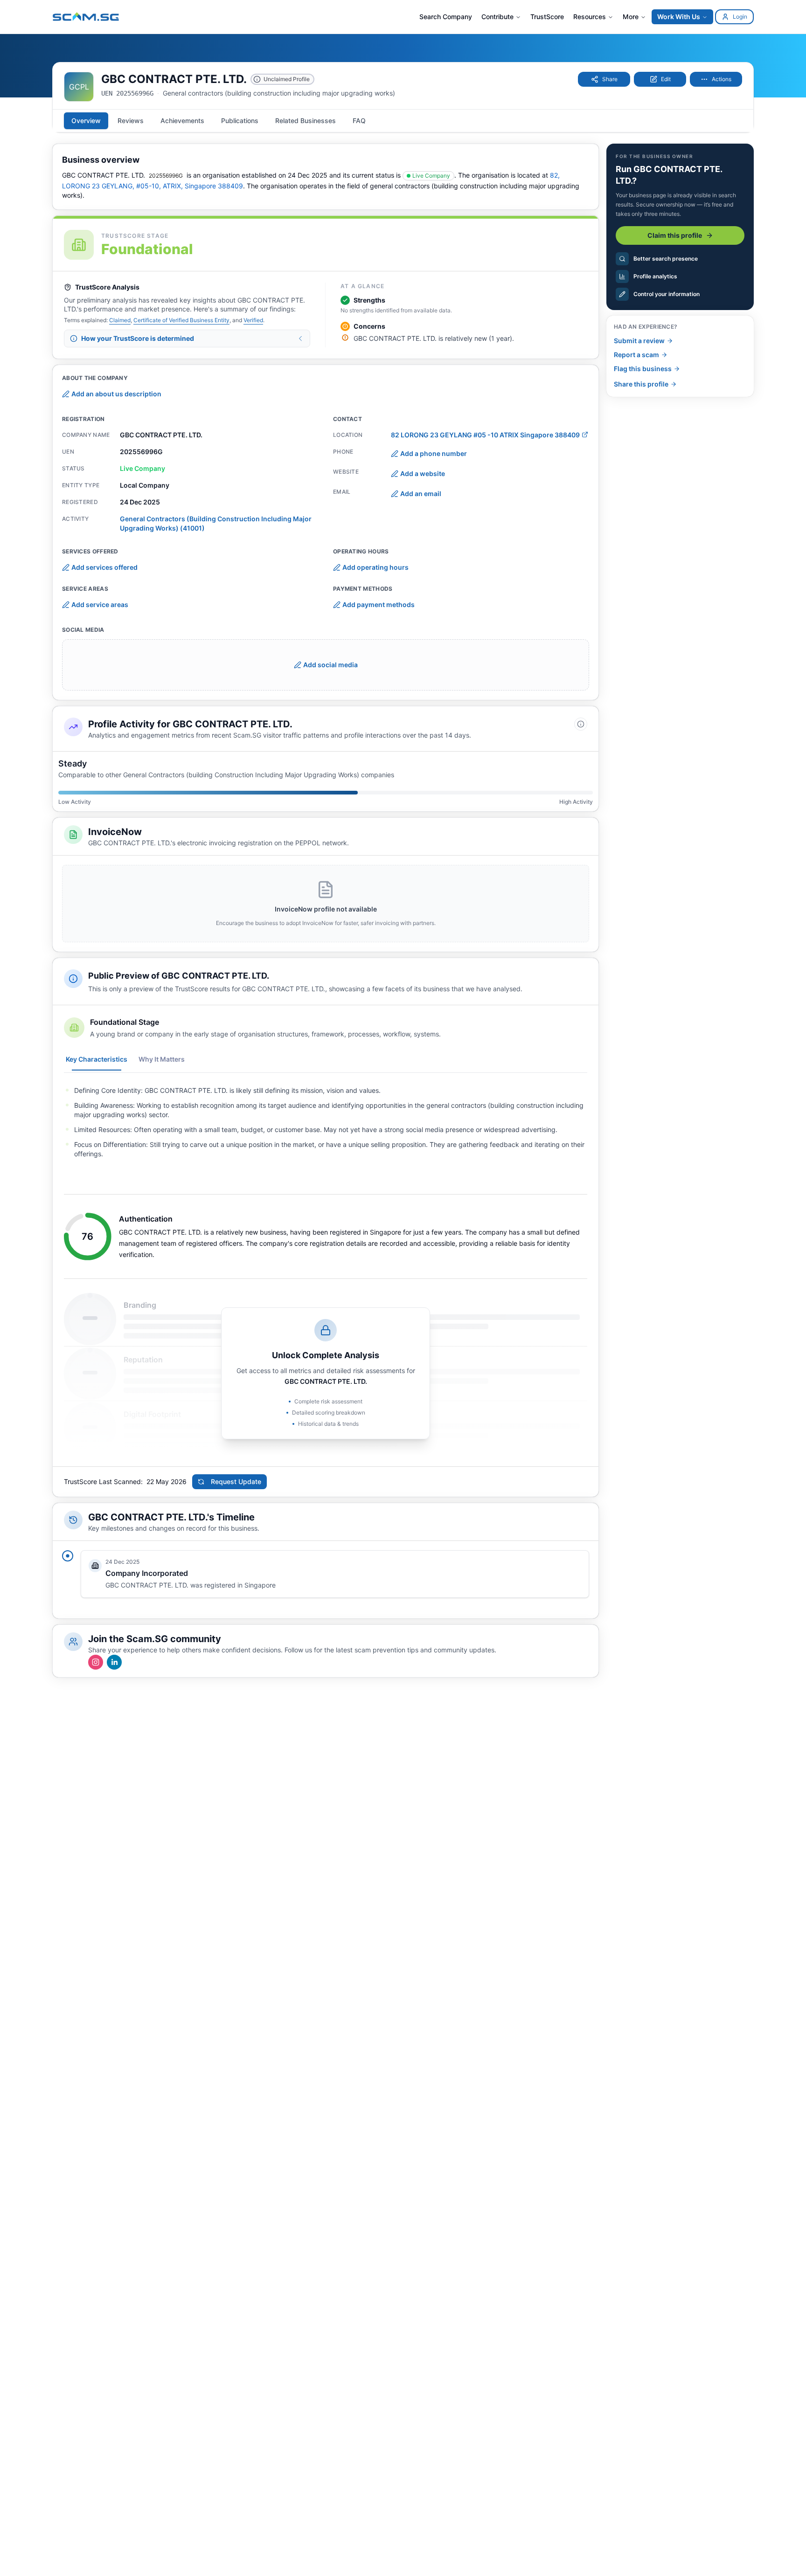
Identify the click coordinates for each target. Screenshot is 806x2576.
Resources (590, 17)
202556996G (166, 176)
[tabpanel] (326, 1122)
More (631, 17)
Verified (253, 320)
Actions (722, 79)
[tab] (86, 121)
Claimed (120, 320)
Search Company (446, 17)
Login (740, 17)
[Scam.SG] (86, 17)
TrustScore (547, 17)
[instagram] (96, 1662)
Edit (666, 79)
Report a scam (636, 355)
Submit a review (639, 341)
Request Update (236, 1481)
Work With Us (679, 17)
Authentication (146, 1219)
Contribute (497, 17)
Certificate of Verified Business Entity (181, 320)
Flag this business (643, 369)
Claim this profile (675, 235)
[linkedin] (114, 1662)
